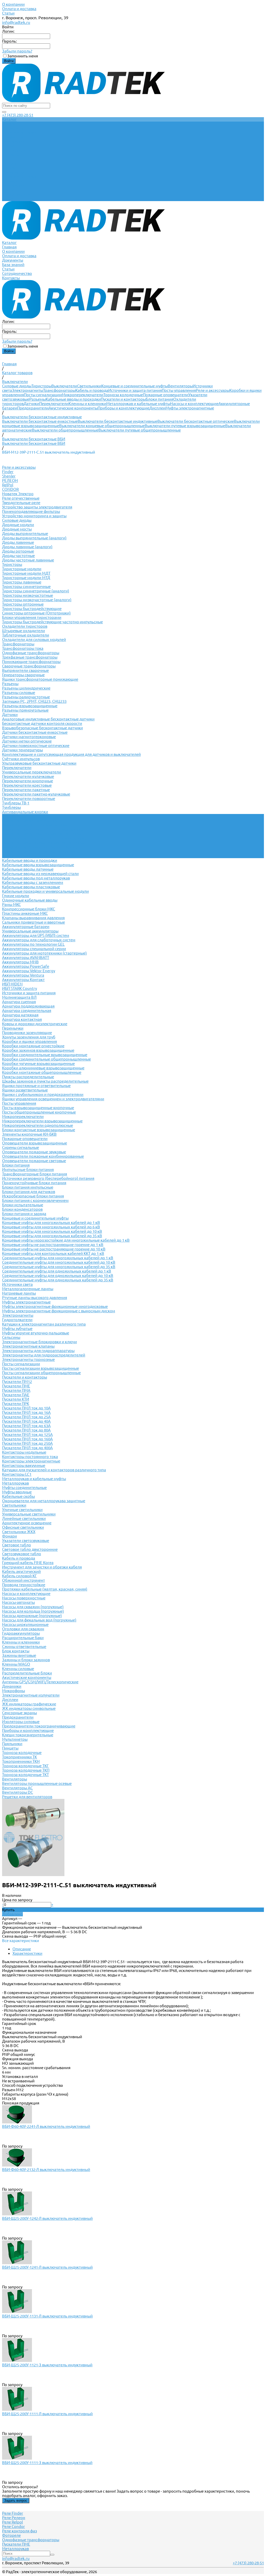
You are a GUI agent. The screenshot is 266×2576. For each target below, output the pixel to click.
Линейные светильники (24, 1518)
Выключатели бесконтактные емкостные (40, 421)
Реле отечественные (21, 498)
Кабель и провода (92, 390)
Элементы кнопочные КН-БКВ (29, 1134)
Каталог (9, 164)
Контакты (11, 199)
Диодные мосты (17, 529)
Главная (9, 168)
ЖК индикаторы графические (29, 1704)
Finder (8, 472)
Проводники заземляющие (27, 1033)
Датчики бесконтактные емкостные (35, 732)
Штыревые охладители (24, 631)
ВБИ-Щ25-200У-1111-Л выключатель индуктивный (47, 2414)
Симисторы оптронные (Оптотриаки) (36, 613)
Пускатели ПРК (16, 1404)
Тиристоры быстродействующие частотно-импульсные (52, 622)
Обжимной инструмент (24, 1580)
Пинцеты (10, 1748)
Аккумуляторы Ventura (23, 975)
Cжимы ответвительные (24, 1647)
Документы (13, 181)
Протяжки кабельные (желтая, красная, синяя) (45, 1589)
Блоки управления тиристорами (32, 617)
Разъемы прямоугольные (25, 710)
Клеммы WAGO (16, 1664)
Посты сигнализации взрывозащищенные (41, 1368)
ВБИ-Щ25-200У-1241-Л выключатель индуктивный (47, 2267)
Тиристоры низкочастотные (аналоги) (37, 600)
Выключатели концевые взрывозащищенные (44, 843)
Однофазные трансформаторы (31, 653)
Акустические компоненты (73, 408)
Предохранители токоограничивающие (39, 1726)
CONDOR (10, 489)
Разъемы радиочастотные (26, 697)
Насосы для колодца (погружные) (33, 1611)
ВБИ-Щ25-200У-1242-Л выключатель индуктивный (47, 2218)
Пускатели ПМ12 (17, 1382)
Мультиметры (15, 1739)
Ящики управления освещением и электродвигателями (53, 1099)
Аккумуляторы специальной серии (34, 949)
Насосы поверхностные (24, 1598)
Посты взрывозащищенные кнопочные (38, 1108)
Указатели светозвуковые (26, 1541)
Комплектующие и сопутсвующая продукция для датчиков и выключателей (71, 754)
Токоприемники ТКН (21, 1761)
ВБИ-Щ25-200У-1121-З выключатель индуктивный (47, 2365)
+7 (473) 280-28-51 (18, 115)
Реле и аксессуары (213, 390)
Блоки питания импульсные (28, 1187)
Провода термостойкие (24, 1585)
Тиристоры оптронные (23, 604)
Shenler (9, 476)
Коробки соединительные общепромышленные (46, 1059)
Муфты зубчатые (17, 1329)
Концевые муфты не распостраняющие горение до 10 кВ (54, 1249)
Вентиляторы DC (18, 1792)
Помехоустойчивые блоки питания (34, 1183)
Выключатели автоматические (30, 821)
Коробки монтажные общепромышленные (42, 1072)
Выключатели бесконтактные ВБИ (34, 443)
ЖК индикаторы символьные (29, 1708)
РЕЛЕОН (10, 481)
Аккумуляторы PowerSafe (26, 966)
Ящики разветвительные (25, 1090)
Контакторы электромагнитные (31, 1461)
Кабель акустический (21, 1571)
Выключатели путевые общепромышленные (140, 430)
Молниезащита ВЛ (19, 997)
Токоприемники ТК (19, 1757)
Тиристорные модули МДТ (26, 573)
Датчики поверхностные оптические (36, 746)
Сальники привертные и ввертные (34, 922)
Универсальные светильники (29, 1514)
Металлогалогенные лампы (28, 1289)
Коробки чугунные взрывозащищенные (38, 1064)
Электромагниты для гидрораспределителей (44, 1355)
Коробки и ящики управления (29, 1041)
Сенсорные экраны (19, 1713)
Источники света (17, 1284)
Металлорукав (15, 1483)
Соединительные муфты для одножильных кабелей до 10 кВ (58, 1276)
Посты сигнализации (43, 395)
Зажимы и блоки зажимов (26, 1660)
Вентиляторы (180, 386)
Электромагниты (28, 390)
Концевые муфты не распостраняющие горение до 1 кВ (53, 1245)
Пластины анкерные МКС (25, 913)
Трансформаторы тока (23, 648)
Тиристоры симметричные (26, 587)
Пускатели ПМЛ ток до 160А (27, 1439)
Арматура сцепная (19, 1002)
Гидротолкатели (17, 1320)
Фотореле (11, 2535)
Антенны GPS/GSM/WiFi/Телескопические (40, 1682)
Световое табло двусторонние (30, 1549)
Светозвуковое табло (22, 1554)
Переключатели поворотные (29, 799)
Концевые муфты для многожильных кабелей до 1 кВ (51, 1223)
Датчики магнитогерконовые (29, 737)
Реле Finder (13, 2513)
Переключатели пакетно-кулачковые (36, 794)
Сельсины (11, 1337)
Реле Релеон (14, 2518)
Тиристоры (41, 386)
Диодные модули (18, 525)
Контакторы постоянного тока (30, 1457)
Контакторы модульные (24, 1452)
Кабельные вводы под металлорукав (36, 878)
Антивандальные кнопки (25, 812)
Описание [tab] (22, 1949)
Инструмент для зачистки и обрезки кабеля (42, 1567)
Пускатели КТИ (16, 1399)
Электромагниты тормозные (28, 1359)
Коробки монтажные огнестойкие (33, 1046)
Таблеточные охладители (26, 635)
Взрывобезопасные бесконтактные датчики (42, 728)
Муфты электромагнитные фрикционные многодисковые (55, 1306)
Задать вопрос (16, 2501)
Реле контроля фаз (19, 2531)
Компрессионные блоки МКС (29, 909)
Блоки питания (159, 399)
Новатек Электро (18, 494)
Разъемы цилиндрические (26, 688)
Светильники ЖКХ (19, 1532)
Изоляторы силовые (21, 1722)
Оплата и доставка (19, 9)
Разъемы (38, 399)
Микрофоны (14, 1691)
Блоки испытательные (23, 1205)
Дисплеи (157, 408)
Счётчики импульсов (21, 759)
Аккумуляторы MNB (20, 962)
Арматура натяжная (20, 1015)
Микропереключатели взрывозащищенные (42, 1121)
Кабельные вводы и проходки (73, 399)
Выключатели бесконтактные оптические (196, 421)
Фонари (9, 1536)
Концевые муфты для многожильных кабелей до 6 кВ (51, 1227)
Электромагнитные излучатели (31, 1695)
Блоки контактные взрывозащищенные (39, 1130)
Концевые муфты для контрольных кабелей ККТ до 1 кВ (53, 1253)
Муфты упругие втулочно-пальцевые (36, 1333)
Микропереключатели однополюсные (38, 1125)
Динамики (12, 1686)
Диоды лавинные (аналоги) (27, 547)
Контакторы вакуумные (24, 1465)
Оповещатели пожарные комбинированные (43, 1156)
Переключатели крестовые (27, 785)
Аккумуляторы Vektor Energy (29, 971)
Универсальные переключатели (32, 772)
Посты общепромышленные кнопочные (39, 1112)
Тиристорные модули (22, 569)
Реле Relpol (12, 2522)
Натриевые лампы (19, 1293)
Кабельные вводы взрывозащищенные (38, 865)
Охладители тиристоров (25, 626)
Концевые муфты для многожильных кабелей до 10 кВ (52, 1231)
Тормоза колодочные (123, 395)
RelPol (8, 485)
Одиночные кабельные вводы (30, 900)
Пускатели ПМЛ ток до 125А (27, 1435)
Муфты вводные (17, 1492)
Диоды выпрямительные (25, 534)
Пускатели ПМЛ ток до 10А (26, 1408)
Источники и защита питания (135, 390)
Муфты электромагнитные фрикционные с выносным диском (59, 1311)
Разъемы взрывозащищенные (30, 706)
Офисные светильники (23, 1527)
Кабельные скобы (18, 1496)
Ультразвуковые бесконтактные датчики (39, 763)
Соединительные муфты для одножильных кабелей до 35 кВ (58, 1280)
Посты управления (179, 390)
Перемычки (13, 1028)
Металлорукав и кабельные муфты (138, 404)
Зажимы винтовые (19, 1655)
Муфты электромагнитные (190, 408)
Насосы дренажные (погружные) (32, 1616)
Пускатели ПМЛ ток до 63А (26, 1426)
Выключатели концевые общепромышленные (102, 426)
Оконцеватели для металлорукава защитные (44, 1501)
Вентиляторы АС (17, 1788)
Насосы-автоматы (18, 1602)
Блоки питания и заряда (24, 1214)
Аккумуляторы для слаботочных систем (39, 940)
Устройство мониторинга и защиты (34, 516)
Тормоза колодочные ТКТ (25, 1775)
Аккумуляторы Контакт (23, 980)
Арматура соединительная (27, 1011)
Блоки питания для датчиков (29, 1192)
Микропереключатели (83, 395)
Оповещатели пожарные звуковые (34, 1152)
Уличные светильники (22, 1510)
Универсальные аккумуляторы (30, 931)
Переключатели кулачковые (28, 776)
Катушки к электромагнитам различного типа (44, 1324)
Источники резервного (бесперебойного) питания (48, 1178)
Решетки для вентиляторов (27, 1797)
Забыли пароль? (17, 51)
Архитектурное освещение (27, 1523)
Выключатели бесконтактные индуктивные (118, 421)
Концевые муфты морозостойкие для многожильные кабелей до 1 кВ (66, 1240)
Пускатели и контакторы (123, 399)
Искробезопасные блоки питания (33, 1196)
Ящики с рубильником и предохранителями (43, 1094)
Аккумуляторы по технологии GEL (33, 944)
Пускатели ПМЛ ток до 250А (27, 1443)
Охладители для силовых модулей (34, 640)
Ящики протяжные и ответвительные (36, 1086)
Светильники (89, 386)
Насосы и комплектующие (194, 404)
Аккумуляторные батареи (26, 927)
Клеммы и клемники (87, 404)
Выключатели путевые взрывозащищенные (185, 426)
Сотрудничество (17, 194)
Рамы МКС (11, 905)
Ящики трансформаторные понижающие (40, 679)
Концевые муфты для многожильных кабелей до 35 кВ (52, 1236)
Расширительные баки (23, 1638)
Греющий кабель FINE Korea (28, 1563)
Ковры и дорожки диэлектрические (35, 1024)
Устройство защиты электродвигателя (37, 507)
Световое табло (16, 1545)
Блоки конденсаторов (22, 1209)
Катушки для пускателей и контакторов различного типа (54, 1470)
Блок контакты (16, 1651)
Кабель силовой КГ (19, 1576)
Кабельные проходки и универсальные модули (45, 891)
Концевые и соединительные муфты (135, 386)
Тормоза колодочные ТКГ (25, 1766)
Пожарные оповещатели (166, 395)
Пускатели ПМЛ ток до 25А (26, 1417)
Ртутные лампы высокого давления (35, 1298)
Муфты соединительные (24, 1488)
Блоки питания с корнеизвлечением (35, 1200)
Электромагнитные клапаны (28, 1346)
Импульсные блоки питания (28, 1170)
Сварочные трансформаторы (29, 666)
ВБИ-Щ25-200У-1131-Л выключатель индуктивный (47, 2316)
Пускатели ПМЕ (16, 1386)
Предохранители (33, 408)
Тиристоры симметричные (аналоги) (36, 591)
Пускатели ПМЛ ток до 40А (26, 1421)
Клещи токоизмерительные (28, 1735)
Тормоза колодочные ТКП (26, 1770)
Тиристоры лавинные (22, 582)
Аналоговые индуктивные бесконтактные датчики (48, 719)
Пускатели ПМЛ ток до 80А (26, 1430)
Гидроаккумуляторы (21, 1633)
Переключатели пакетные (26, 790)
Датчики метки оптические (27, 741)
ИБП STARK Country (19, 988)
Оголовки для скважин (23, 1629)
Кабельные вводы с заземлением (33, 882)
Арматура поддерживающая (28, 1006)
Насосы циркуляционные (25, 1624)
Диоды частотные (18, 556)
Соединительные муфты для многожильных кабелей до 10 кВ (59, 1262)
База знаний (13, 186)
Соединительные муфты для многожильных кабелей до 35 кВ (59, 1267)
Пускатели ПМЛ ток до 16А (26, 1412)
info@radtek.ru (16, 22)
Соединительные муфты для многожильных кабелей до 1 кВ (58, 1258)
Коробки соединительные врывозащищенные (45, 1055)
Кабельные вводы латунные (28, 869)
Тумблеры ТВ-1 (16, 803)
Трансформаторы (59, 390)
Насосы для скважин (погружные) (33, 1607)
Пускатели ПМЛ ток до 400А (27, 1448)
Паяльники (12, 1744)
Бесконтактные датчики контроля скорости (42, 723)
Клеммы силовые (18, 1669)
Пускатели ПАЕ (16, 1395)
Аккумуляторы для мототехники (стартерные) (44, 953)
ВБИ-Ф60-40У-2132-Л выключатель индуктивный (46, 2170)
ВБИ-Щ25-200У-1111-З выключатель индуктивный (47, 2463)
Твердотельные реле (21, 503)
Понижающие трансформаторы (31, 662)
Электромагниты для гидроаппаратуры (38, 1351)
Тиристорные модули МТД (26, 578)
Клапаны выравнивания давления (33, 918)
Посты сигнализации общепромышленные (41, 1373)
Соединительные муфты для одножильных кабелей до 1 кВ (57, 1271)
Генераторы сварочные (23, 675)
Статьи (8, 13)
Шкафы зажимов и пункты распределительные (45, 1081)
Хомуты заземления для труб (29, 1037)
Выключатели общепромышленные (65, 430)
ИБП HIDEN (12, 984)
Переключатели (54, 404)
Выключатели (64, 386)
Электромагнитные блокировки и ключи (39, 1342)
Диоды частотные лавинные (28, 560)
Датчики (31, 404)
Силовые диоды (17, 386)
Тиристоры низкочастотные (28, 595)
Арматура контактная (22, 1019)
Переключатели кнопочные (28, 781)
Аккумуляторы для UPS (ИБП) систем (36, 935)
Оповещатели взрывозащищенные (35, 1143)
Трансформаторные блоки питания (35, 1174)
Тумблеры (11, 807)
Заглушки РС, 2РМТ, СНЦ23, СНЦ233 (34, 701)
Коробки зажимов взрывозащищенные (38, 1050)
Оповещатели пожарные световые (34, 1161)
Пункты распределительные (28, 1077)
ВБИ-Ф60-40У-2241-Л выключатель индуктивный (46, 2126)
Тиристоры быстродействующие (32, 609)
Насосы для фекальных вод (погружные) (39, 1620)
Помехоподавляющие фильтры (31, 511)
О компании (13, 4)
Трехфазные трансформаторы (30, 657)
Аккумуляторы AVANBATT (26, 958)
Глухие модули (16, 896)
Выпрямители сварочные (25, 670)
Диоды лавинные (18, 542)
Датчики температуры (22, 750)
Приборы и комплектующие (124, 408)
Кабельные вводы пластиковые (31, 887)
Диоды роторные (18, 551)
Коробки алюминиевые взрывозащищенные (43, 1068)
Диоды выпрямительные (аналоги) (34, 538)
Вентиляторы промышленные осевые (37, 1783)
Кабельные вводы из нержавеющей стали (40, 874)
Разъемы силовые (19, 693)
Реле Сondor (14, 2527)
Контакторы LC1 (17, 1474)
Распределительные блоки (27, 1673)
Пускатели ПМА (16, 1390)
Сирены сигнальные (21, 1147)
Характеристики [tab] (27, 1953)
